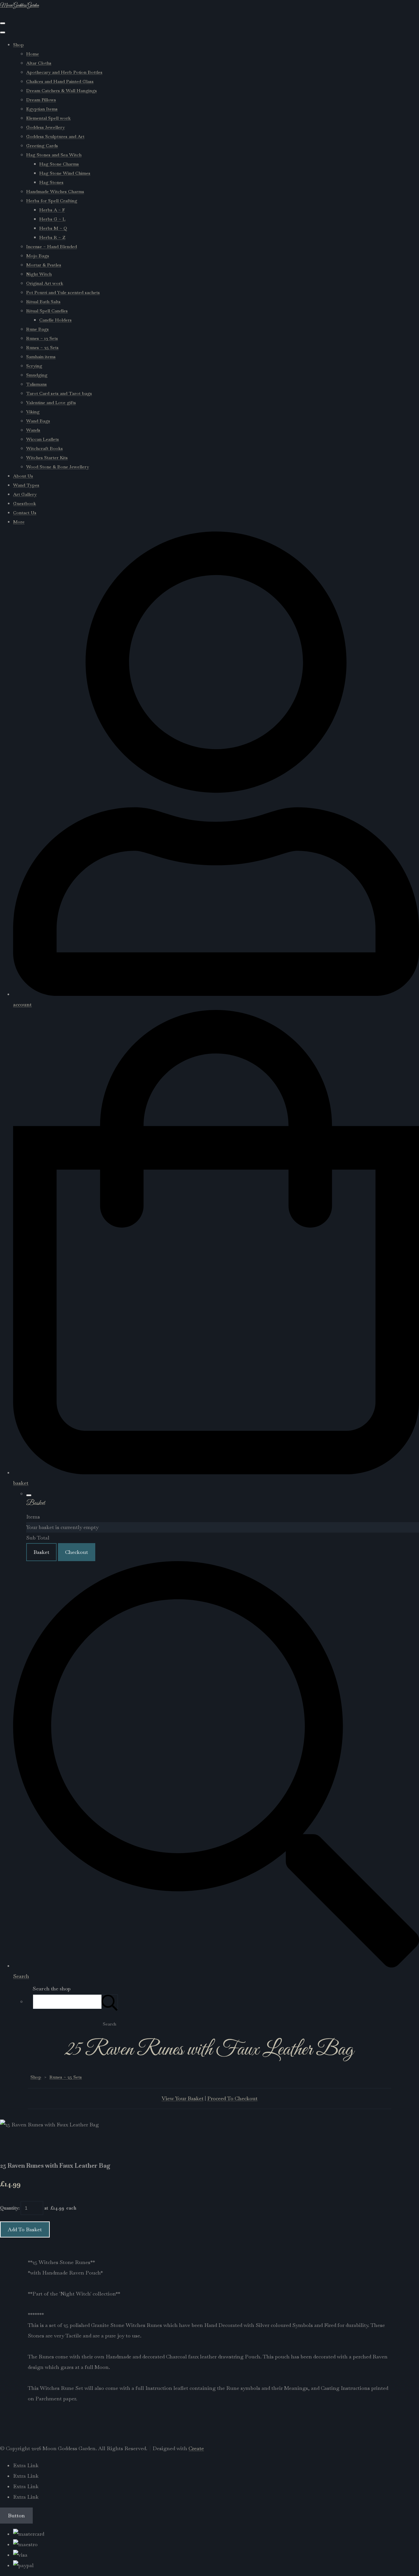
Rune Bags (37, 329)
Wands (33, 430)
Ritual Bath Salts (43, 301)
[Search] (110, 2002)
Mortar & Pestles (44, 265)
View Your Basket (183, 2098)
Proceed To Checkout (232, 2098)
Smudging (37, 375)
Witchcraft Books (45, 448)
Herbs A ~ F (52, 210)
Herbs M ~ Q (53, 228)
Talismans (36, 384)
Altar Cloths (39, 63)
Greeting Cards (42, 145)
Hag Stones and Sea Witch (54, 155)
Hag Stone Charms (59, 164)
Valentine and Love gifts (51, 402)
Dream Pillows (41, 100)
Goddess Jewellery (46, 127)
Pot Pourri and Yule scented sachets (63, 292)
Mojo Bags (38, 256)
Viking (33, 412)
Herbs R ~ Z (52, 237)
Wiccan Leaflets (43, 439)
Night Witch (39, 274)
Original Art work (45, 283)
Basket (41, 1552)
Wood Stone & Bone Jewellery (58, 467)
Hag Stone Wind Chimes (65, 173)
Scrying (34, 366)
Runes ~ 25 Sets (42, 347)
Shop (18, 45)
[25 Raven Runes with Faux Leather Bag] (10, 2145)
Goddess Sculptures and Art (55, 136)
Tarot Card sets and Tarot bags (59, 393)
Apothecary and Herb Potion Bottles (64, 72)
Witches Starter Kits (47, 457)
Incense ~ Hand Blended (52, 246)
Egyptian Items (42, 109)
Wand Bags (38, 421)
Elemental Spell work (48, 118)
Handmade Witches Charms (55, 191)
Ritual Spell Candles (47, 311)
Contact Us (25, 513)
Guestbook (25, 503)
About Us (23, 476)
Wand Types (26, 485)
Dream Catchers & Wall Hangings (62, 90)
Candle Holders (55, 320)
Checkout (77, 1552)
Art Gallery (25, 494)
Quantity (9, 2208)
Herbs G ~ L (52, 219)
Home (33, 54)
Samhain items (41, 357)
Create (196, 2448)
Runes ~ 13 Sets (42, 338)
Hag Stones (51, 182)
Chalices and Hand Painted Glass (60, 81)
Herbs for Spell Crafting (52, 201)
